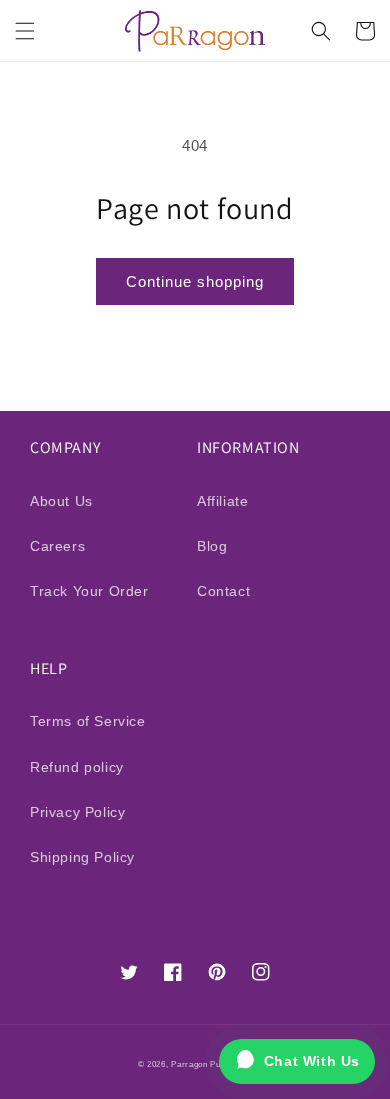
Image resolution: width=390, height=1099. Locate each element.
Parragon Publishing (211, 1064)
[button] (25, 31)
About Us (61, 501)
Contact (223, 591)
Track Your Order (89, 591)
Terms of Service (88, 721)
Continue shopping (195, 281)
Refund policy (77, 767)
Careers (57, 546)
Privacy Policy (77, 812)
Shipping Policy (82, 857)
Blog (212, 546)
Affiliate (222, 501)
